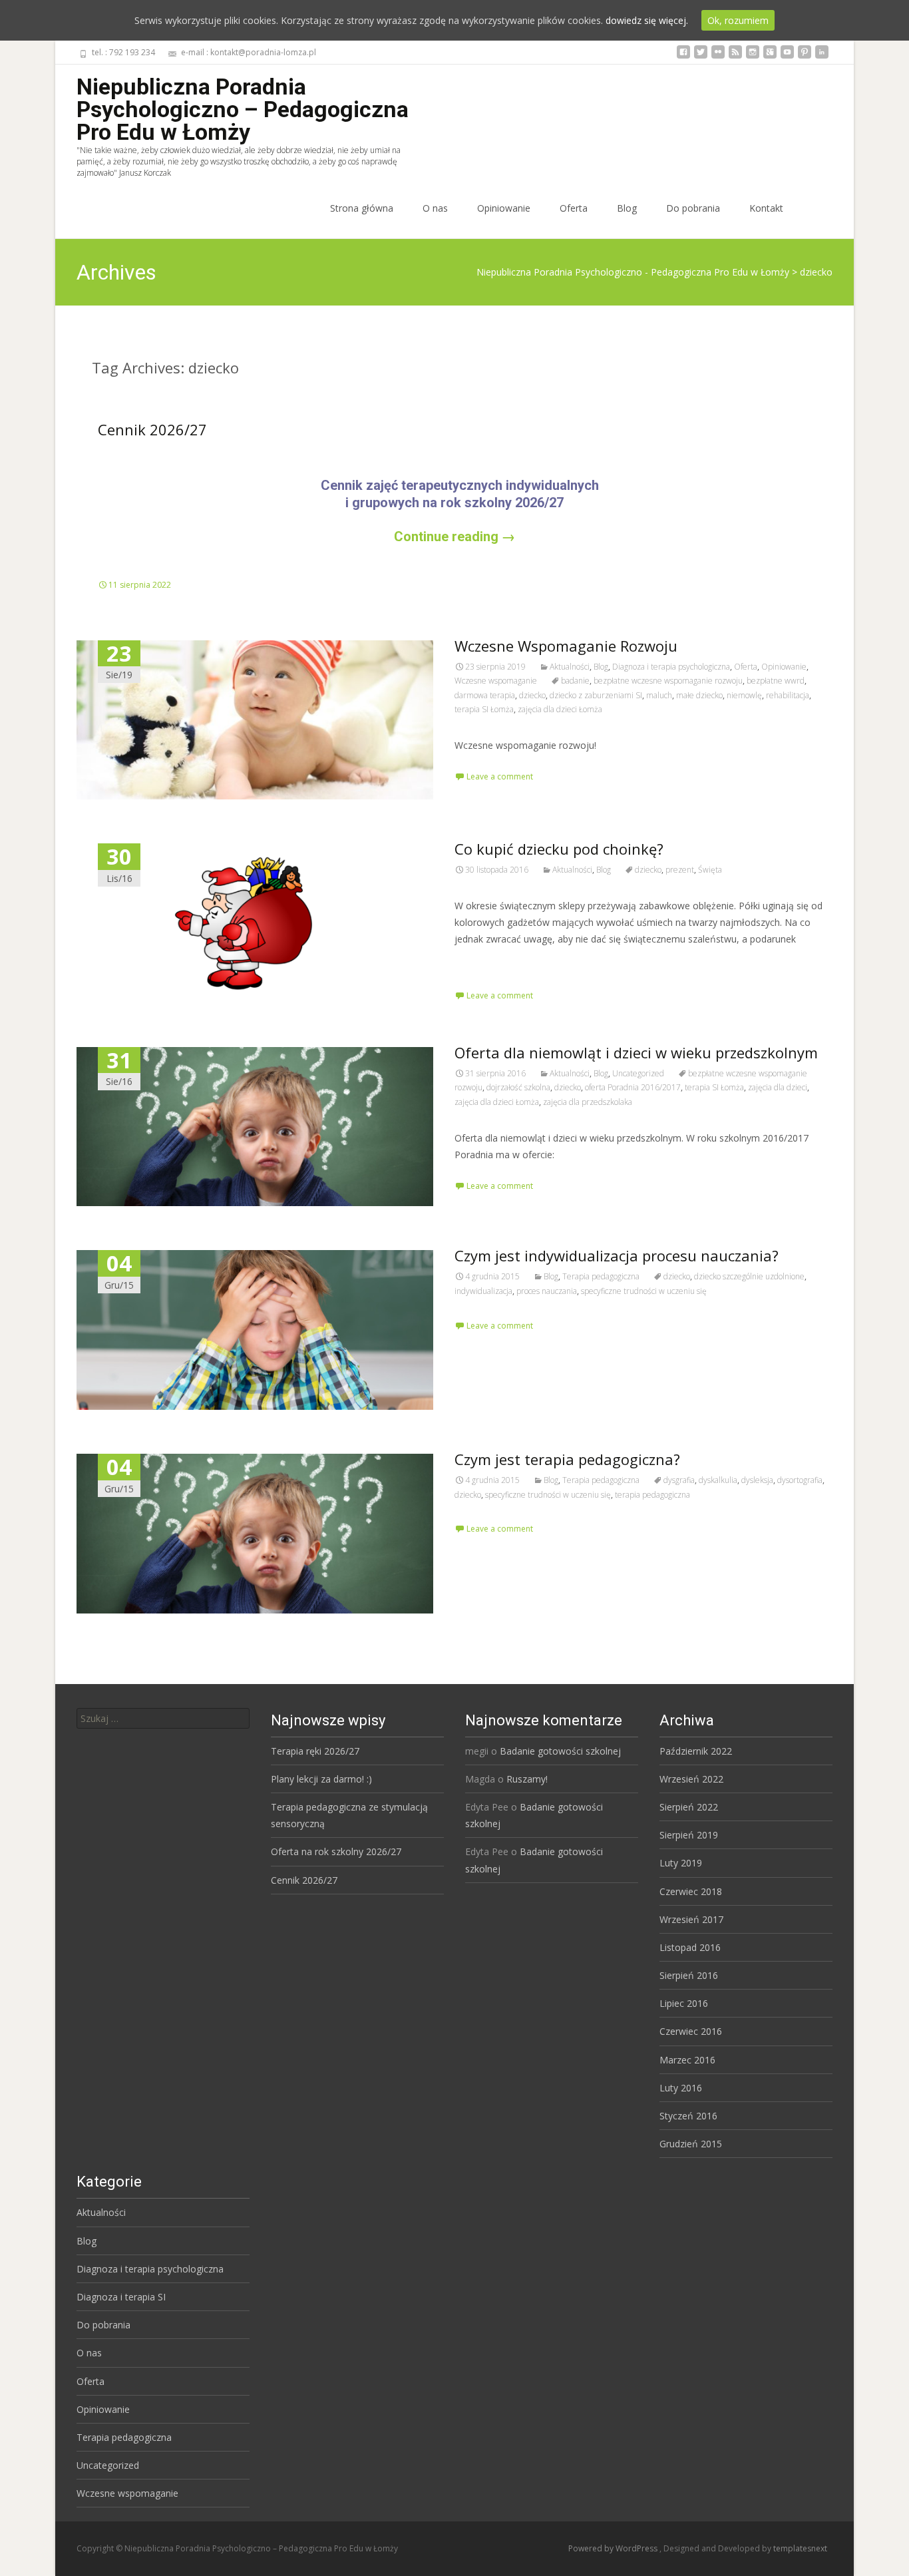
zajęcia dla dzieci (778, 1087)
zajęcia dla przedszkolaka (588, 1102)
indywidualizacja (483, 1291)
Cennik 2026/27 (152, 429)
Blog (627, 208)
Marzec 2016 (687, 2060)
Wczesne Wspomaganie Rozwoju (566, 646)
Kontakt (766, 208)
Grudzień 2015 (691, 2144)
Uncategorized (638, 1073)
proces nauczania (547, 1291)
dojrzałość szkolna (518, 1087)
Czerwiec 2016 (691, 2031)
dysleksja (757, 1480)
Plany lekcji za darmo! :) (321, 1779)
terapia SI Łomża (484, 709)
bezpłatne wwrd (776, 681)
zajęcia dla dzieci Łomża (560, 709)
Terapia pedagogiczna (601, 1276)
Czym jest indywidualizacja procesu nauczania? (617, 1255)
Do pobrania (693, 208)
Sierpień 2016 (689, 1975)
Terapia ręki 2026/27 (315, 1751)
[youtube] (787, 57)
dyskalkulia (718, 1480)
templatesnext (800, 2548)
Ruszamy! (527, 1779)
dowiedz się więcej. (647, 20)
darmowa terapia (485, 695)
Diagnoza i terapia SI (121, 2297)
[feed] (735, 57)
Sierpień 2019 (689, 1835)
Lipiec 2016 (684, 2003)
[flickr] (718, 57)
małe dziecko (699, 695)
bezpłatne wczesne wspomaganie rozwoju (668, 681)
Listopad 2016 (690, 1947)
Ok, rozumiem (738, 20)
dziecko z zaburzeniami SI (596, 695)
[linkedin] (822, 57)
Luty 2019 (681, 1863)
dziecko (532, 695)
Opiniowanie (504, 208)
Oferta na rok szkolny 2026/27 (336, 1851)
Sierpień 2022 (689, 1807)
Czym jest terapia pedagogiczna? (567, 1459)
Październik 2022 (696, 1751)
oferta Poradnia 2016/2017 (633, 1087)
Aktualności (570, 667)
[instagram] (753, 57)
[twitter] (701, 57)
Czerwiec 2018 (691, 1891)
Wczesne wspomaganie (496, 681)
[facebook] (683, 57)
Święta (710, 870)
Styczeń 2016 (688, 2116)
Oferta (574, 208)
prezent (680, 870)
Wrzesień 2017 (691, 1919)
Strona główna (362, 208)
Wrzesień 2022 (691, 1779)
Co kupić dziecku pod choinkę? (559, 849)
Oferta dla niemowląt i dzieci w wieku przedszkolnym (636, 1052)
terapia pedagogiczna (652, 1495)
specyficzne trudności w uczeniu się (644, 1291)
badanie (575, 681)
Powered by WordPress (614, 2548)
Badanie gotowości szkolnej (560, 1751)
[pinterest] (805, 57)
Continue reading (454, 537)
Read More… (484, 964)
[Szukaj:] (163, 1718)
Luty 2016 (681, 2088)
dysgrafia (679, 1480)
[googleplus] (770, 57)
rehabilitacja (788, 695)
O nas (435, 208)
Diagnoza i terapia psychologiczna (671, 667)
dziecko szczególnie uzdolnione (749, 1276)
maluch (659, 695)
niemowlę (744, 695)
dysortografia (800, 1480)
